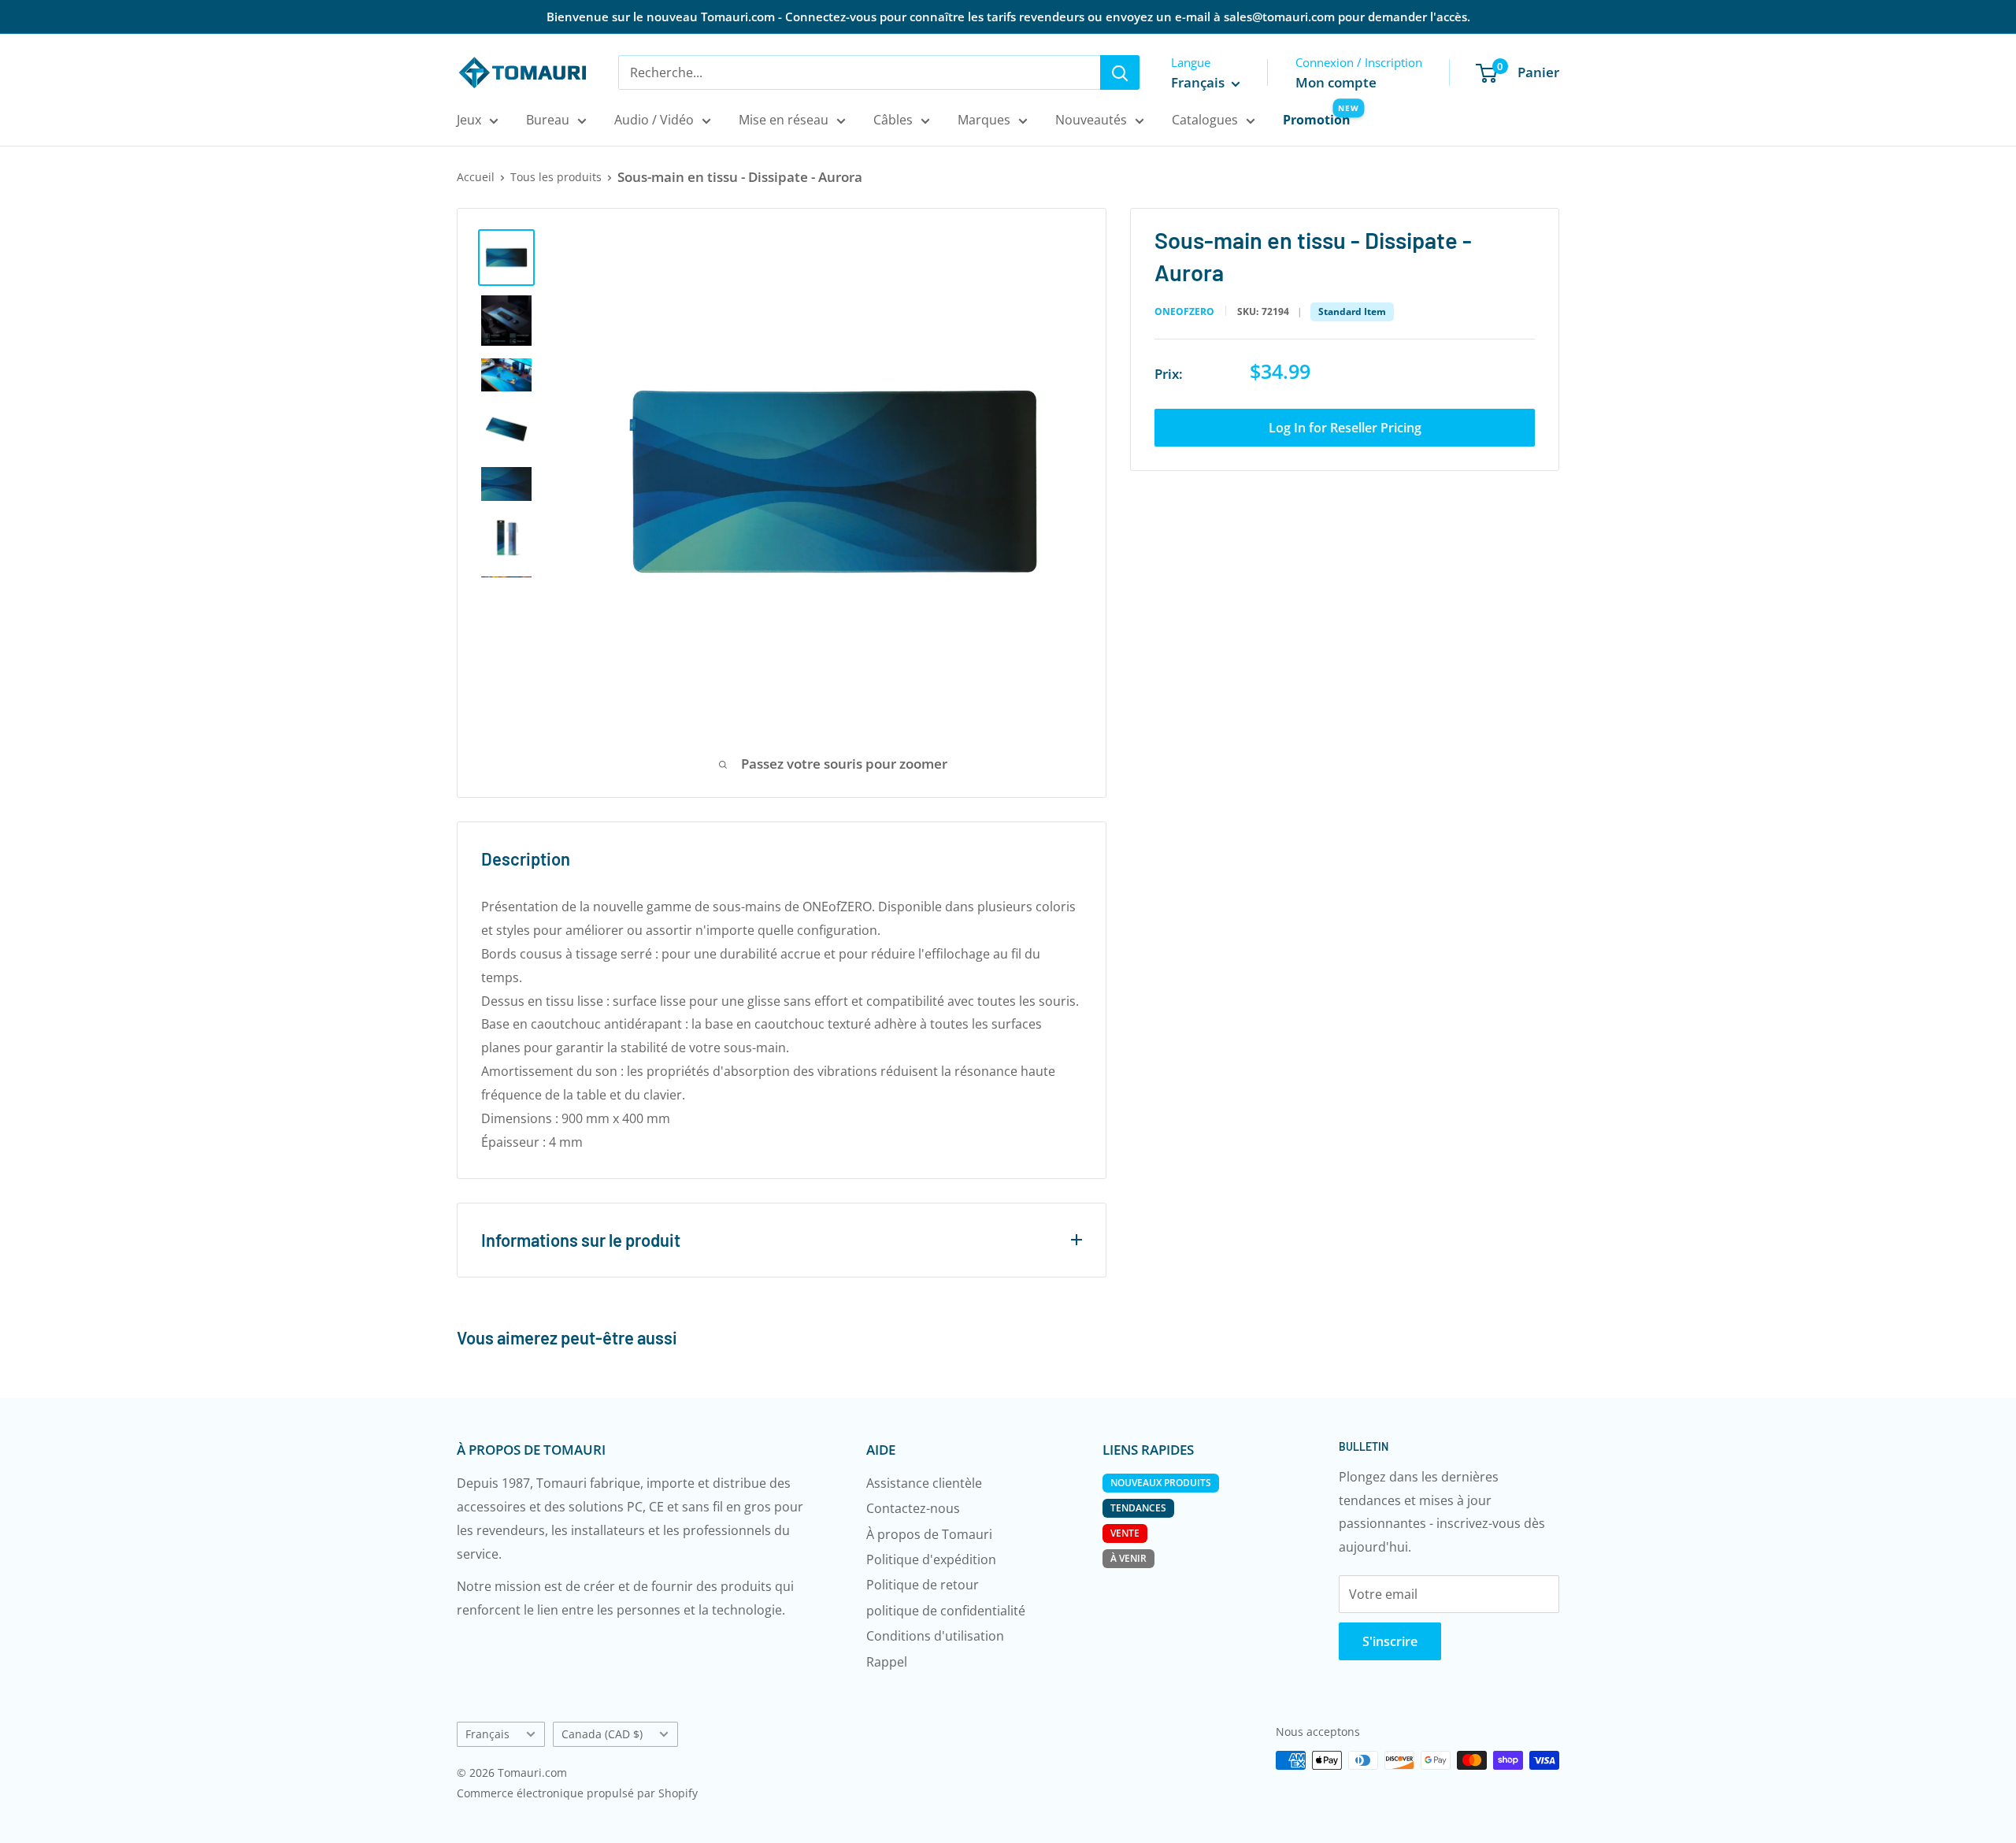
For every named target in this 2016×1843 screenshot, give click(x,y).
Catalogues (1205, 120)
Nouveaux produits (1161, 1483)
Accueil (476, 177)
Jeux (469, 120)
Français (487, 1734)
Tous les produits (556, 177)
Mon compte (1336, 82)
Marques (984, 120)
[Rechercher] (1120, 72)
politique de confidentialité (946, 1611)
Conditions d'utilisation (935, 1636)
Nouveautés (1091, 120)
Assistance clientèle (924, 1483)
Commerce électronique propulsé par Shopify (577, 1793)
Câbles (893, 120)
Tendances (1138, 1508)
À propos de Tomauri (929, 1534)
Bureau (548, 120)
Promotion (1317, 120)
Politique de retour (923, 1585)
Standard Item (1352, 311)
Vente (1125, 1533)
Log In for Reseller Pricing (1345, 428)
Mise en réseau (784, 120)
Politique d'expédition (931, 1559)
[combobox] (859, 72)
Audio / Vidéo (654, 120)
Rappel (887, 1662)
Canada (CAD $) (602, 1734)
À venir (1128, 1558)
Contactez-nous (913, 1508)
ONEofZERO (1184, 312)
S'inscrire (1390, 1641)
